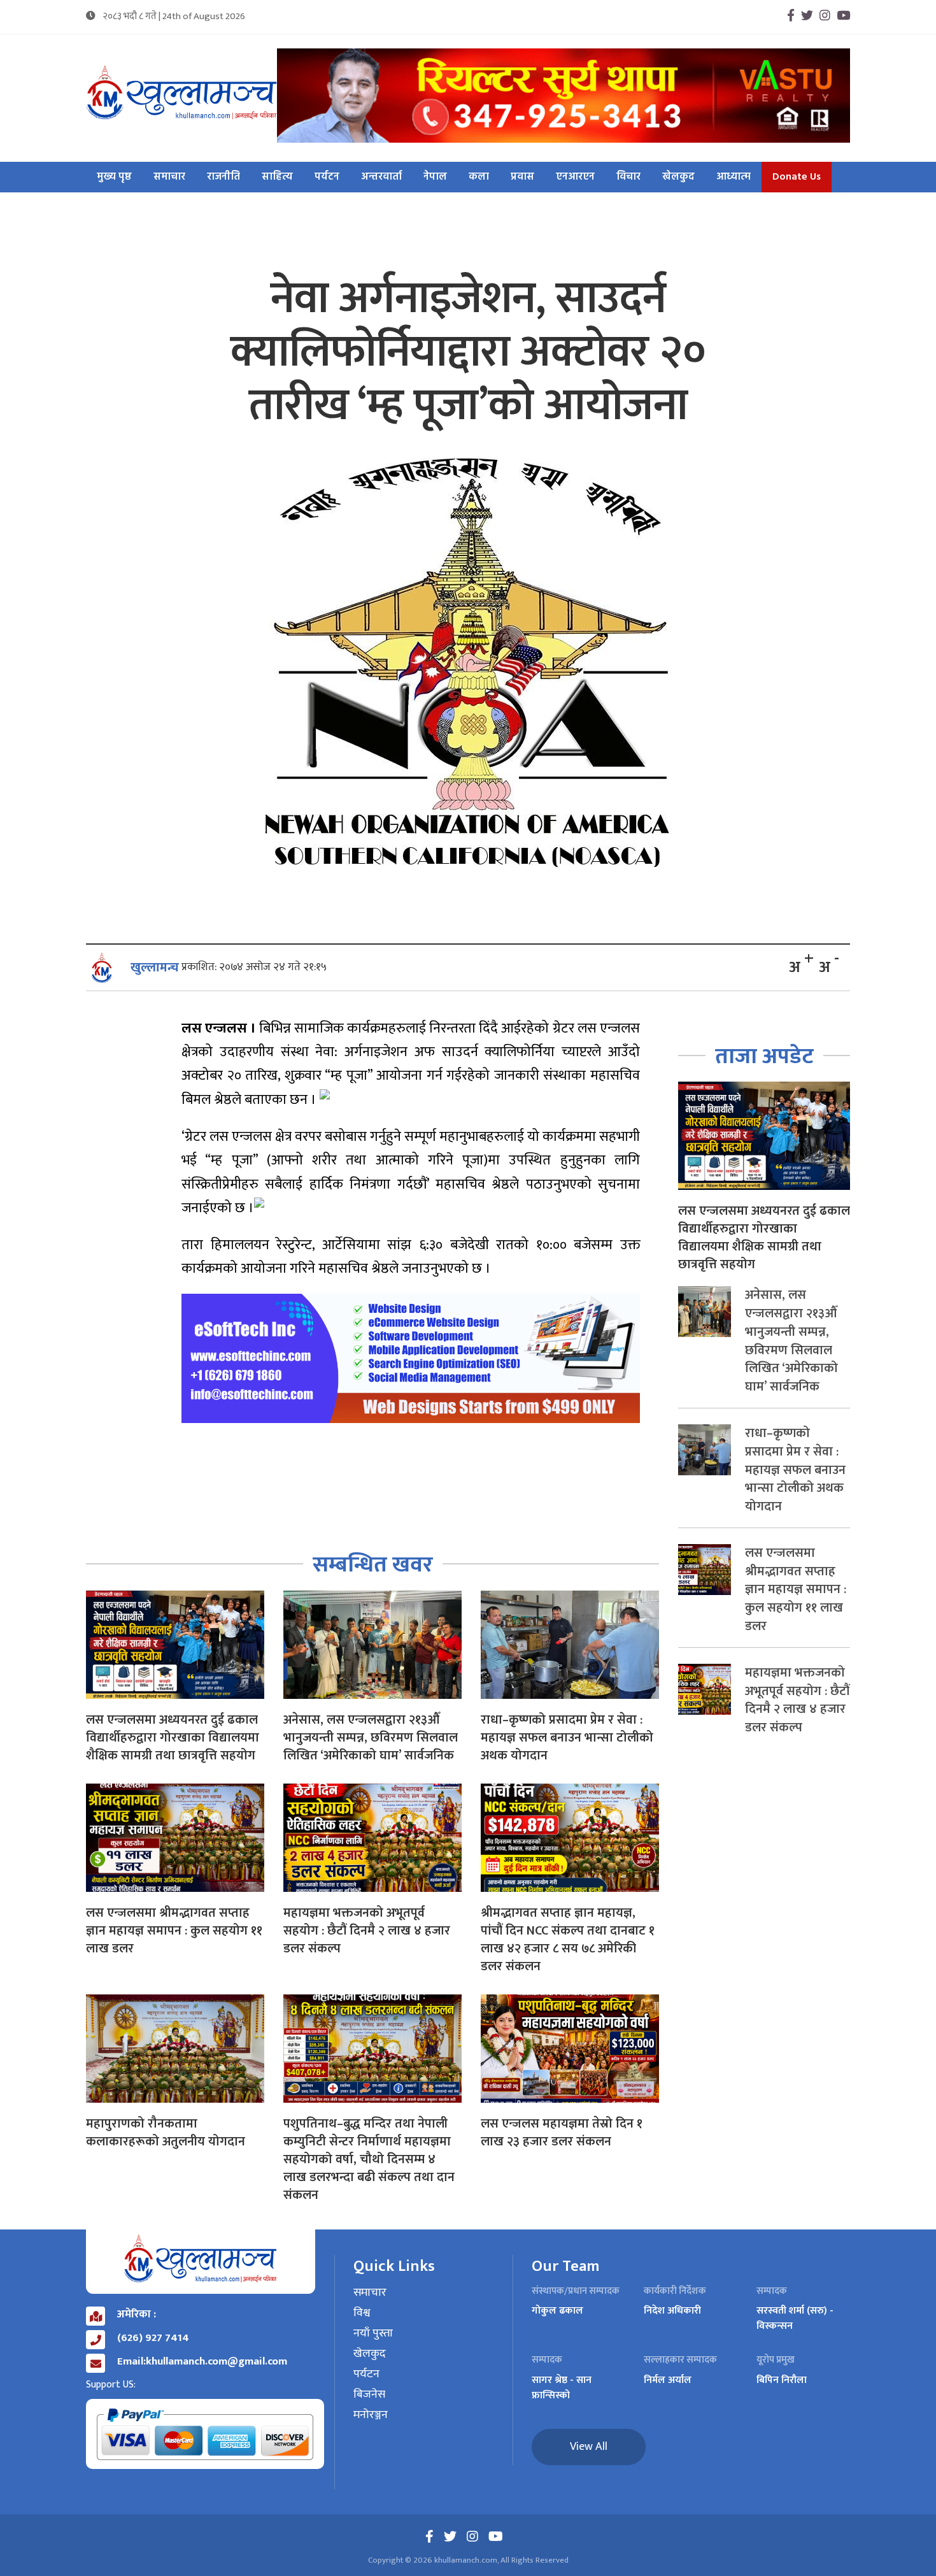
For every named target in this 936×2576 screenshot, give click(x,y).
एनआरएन (575, 177)
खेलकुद (678, 177)
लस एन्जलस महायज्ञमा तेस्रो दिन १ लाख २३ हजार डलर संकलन (562, 2133)
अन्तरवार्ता (381, 177)
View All (589, 2447)
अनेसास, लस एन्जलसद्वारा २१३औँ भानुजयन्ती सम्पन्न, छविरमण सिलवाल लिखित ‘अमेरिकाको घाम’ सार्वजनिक (371, 1738)
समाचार (169, 177)
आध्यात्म (734, 177)
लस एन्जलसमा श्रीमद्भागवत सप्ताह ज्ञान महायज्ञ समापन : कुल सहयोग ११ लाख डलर (174, 1931)
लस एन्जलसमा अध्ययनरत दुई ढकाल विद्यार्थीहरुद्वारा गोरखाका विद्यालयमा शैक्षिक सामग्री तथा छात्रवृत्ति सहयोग (173, 1738)
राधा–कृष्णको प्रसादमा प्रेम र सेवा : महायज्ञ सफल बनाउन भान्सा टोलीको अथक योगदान (567, 1738)
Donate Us (797, 177)
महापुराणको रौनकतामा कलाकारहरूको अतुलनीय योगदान (166, 2133)
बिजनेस (369, 2395)
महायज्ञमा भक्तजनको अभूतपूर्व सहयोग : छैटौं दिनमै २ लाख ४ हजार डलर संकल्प (367, 1931)
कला (479, 177)
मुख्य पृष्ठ (114, 177)
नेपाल (435, 177)
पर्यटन (327, 177)
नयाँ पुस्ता (373, 2334)
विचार (628, 177)
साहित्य (277, 177)
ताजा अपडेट (764, 1056)
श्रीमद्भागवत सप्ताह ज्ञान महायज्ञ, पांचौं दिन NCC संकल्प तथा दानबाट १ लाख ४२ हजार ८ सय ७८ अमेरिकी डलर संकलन (568, 1940)
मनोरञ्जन (371, 2415)
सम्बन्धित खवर (373, 1565)
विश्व (362, 2314)
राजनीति (223, 177)
